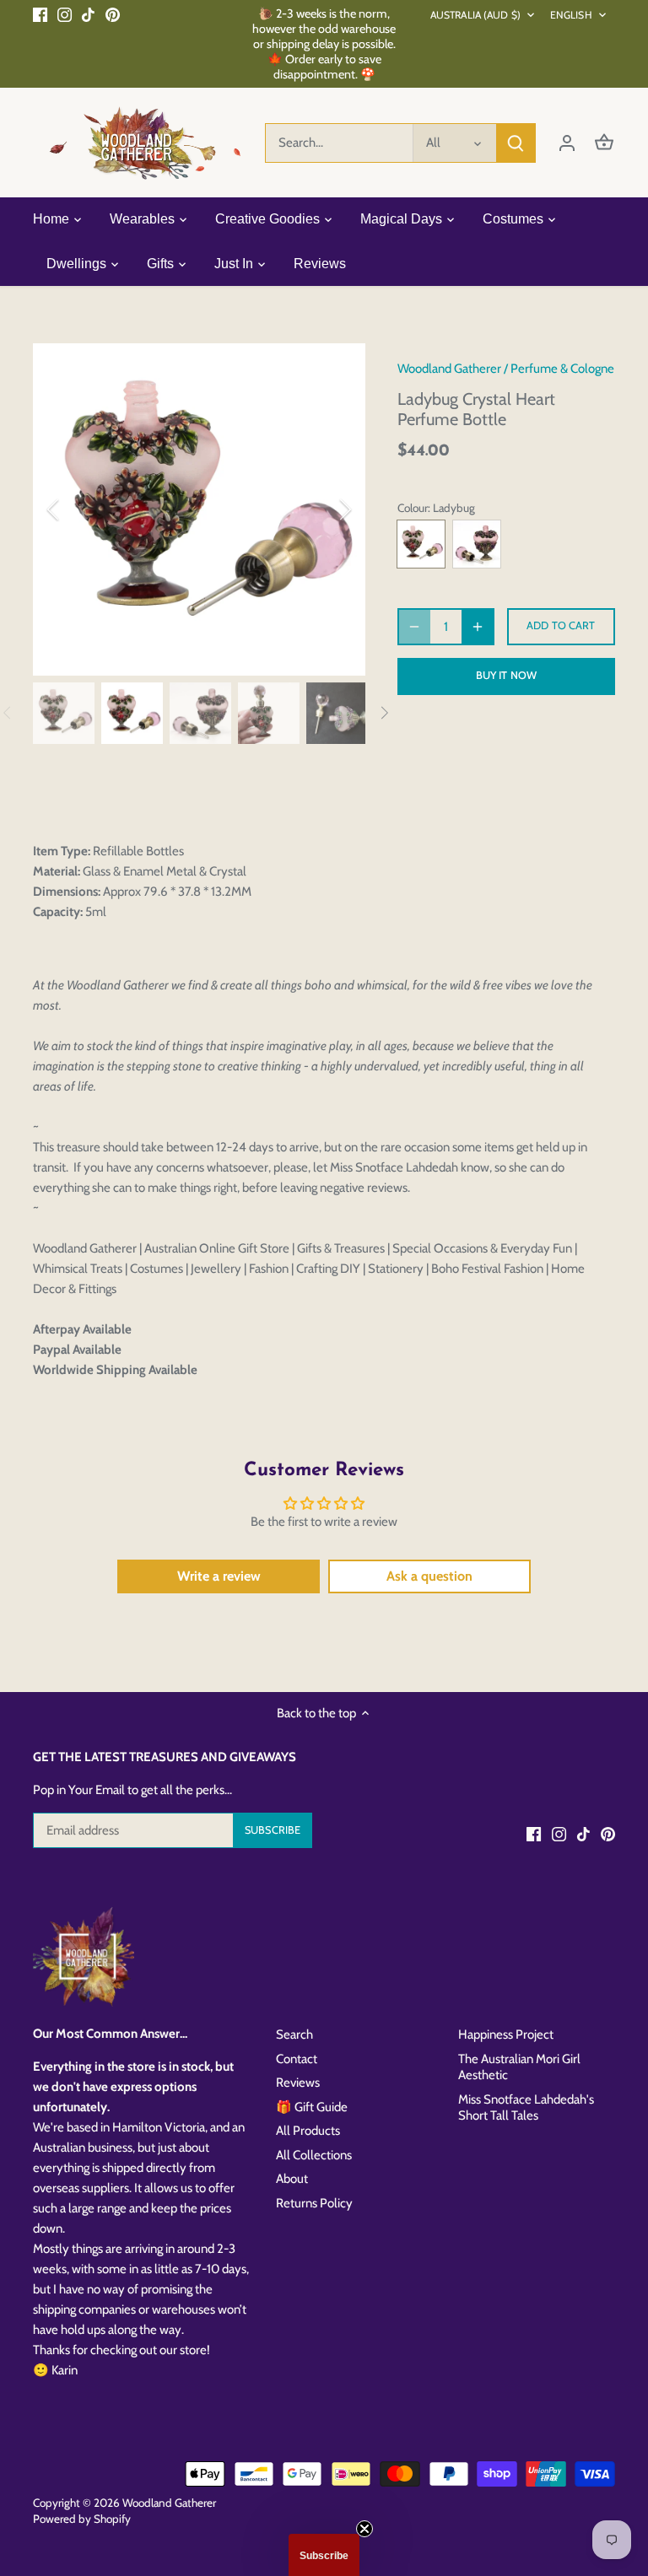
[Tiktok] (88, 14)
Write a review (219, 1576)
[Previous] (75, 509)
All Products (308, 2131)
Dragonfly (477, 544)
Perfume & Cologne (562, 369)
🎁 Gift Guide (312, 2107)
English (571, 15)
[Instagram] (65, 14)
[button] (324, 2555)
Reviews (298, 2083)
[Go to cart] (604, 143)
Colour (413, 508)
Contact (297, 2059)
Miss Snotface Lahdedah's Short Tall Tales (526, 2108)
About (292, 2179)
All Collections (314, 2155)
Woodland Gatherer (449, 369)
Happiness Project (506, 2034)
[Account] (567, 143)
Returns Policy (314, 2203)
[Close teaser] (364, 2529)
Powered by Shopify (82, 2519)
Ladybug (421, 544)
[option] (199, 509)
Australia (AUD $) (475, 15)
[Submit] (516, 143)
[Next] (323, 509)
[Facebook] (40, 14)
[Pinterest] (113, 14)
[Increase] (478, 627)
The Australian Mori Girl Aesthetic (519, 2067)
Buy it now (506, 675)
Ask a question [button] (429, 1576)
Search (294, 2034)
